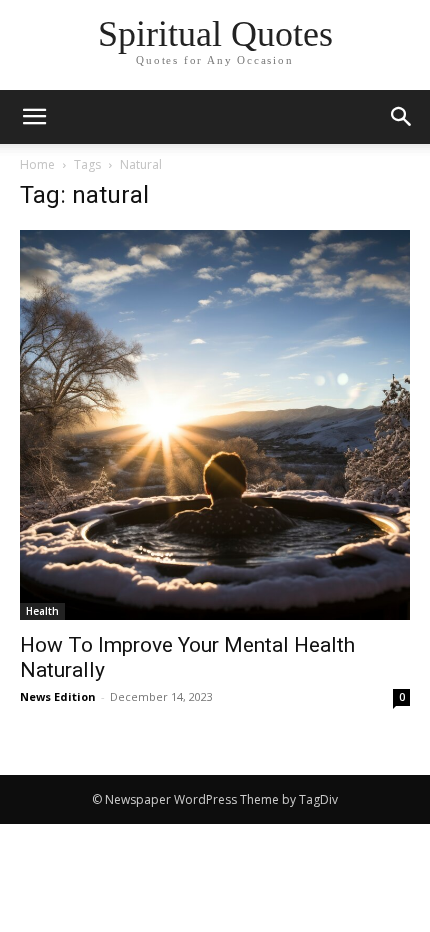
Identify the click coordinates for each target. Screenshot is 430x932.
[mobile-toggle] (34, 117)
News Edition (58, 696)
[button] (402, 117)
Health (42, 611)
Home (37, 164)
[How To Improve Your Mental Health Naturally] (215, 425)
